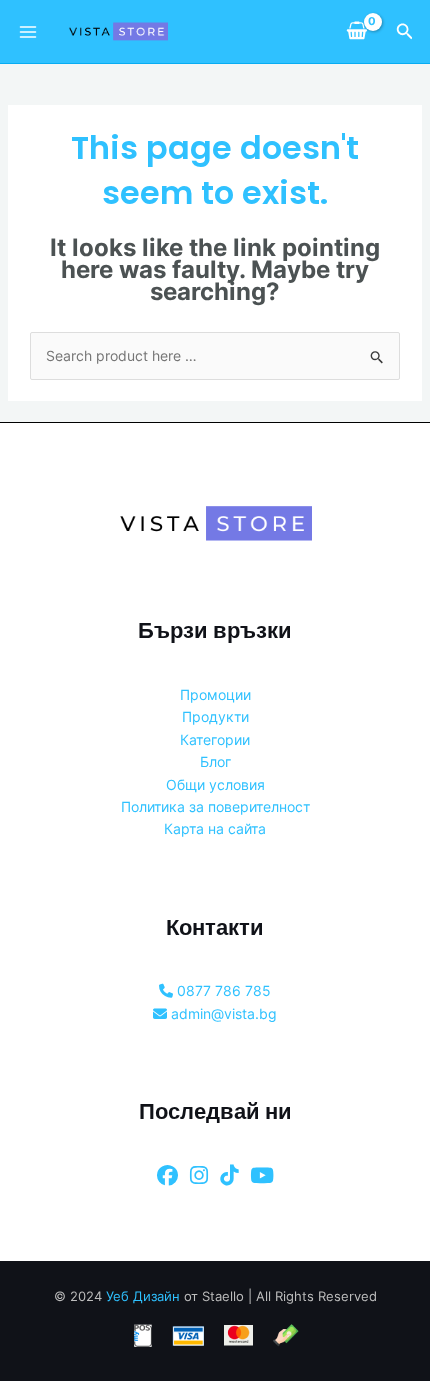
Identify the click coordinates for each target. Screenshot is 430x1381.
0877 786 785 (222, 990)
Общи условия (215, 784)
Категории (215, 739)
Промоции (215, 694)
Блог (215, 761)
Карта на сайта (215, 828)
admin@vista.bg (222, 1013)
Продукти (215, 716)
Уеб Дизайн (143, 1296)
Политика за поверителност (215, 806)
